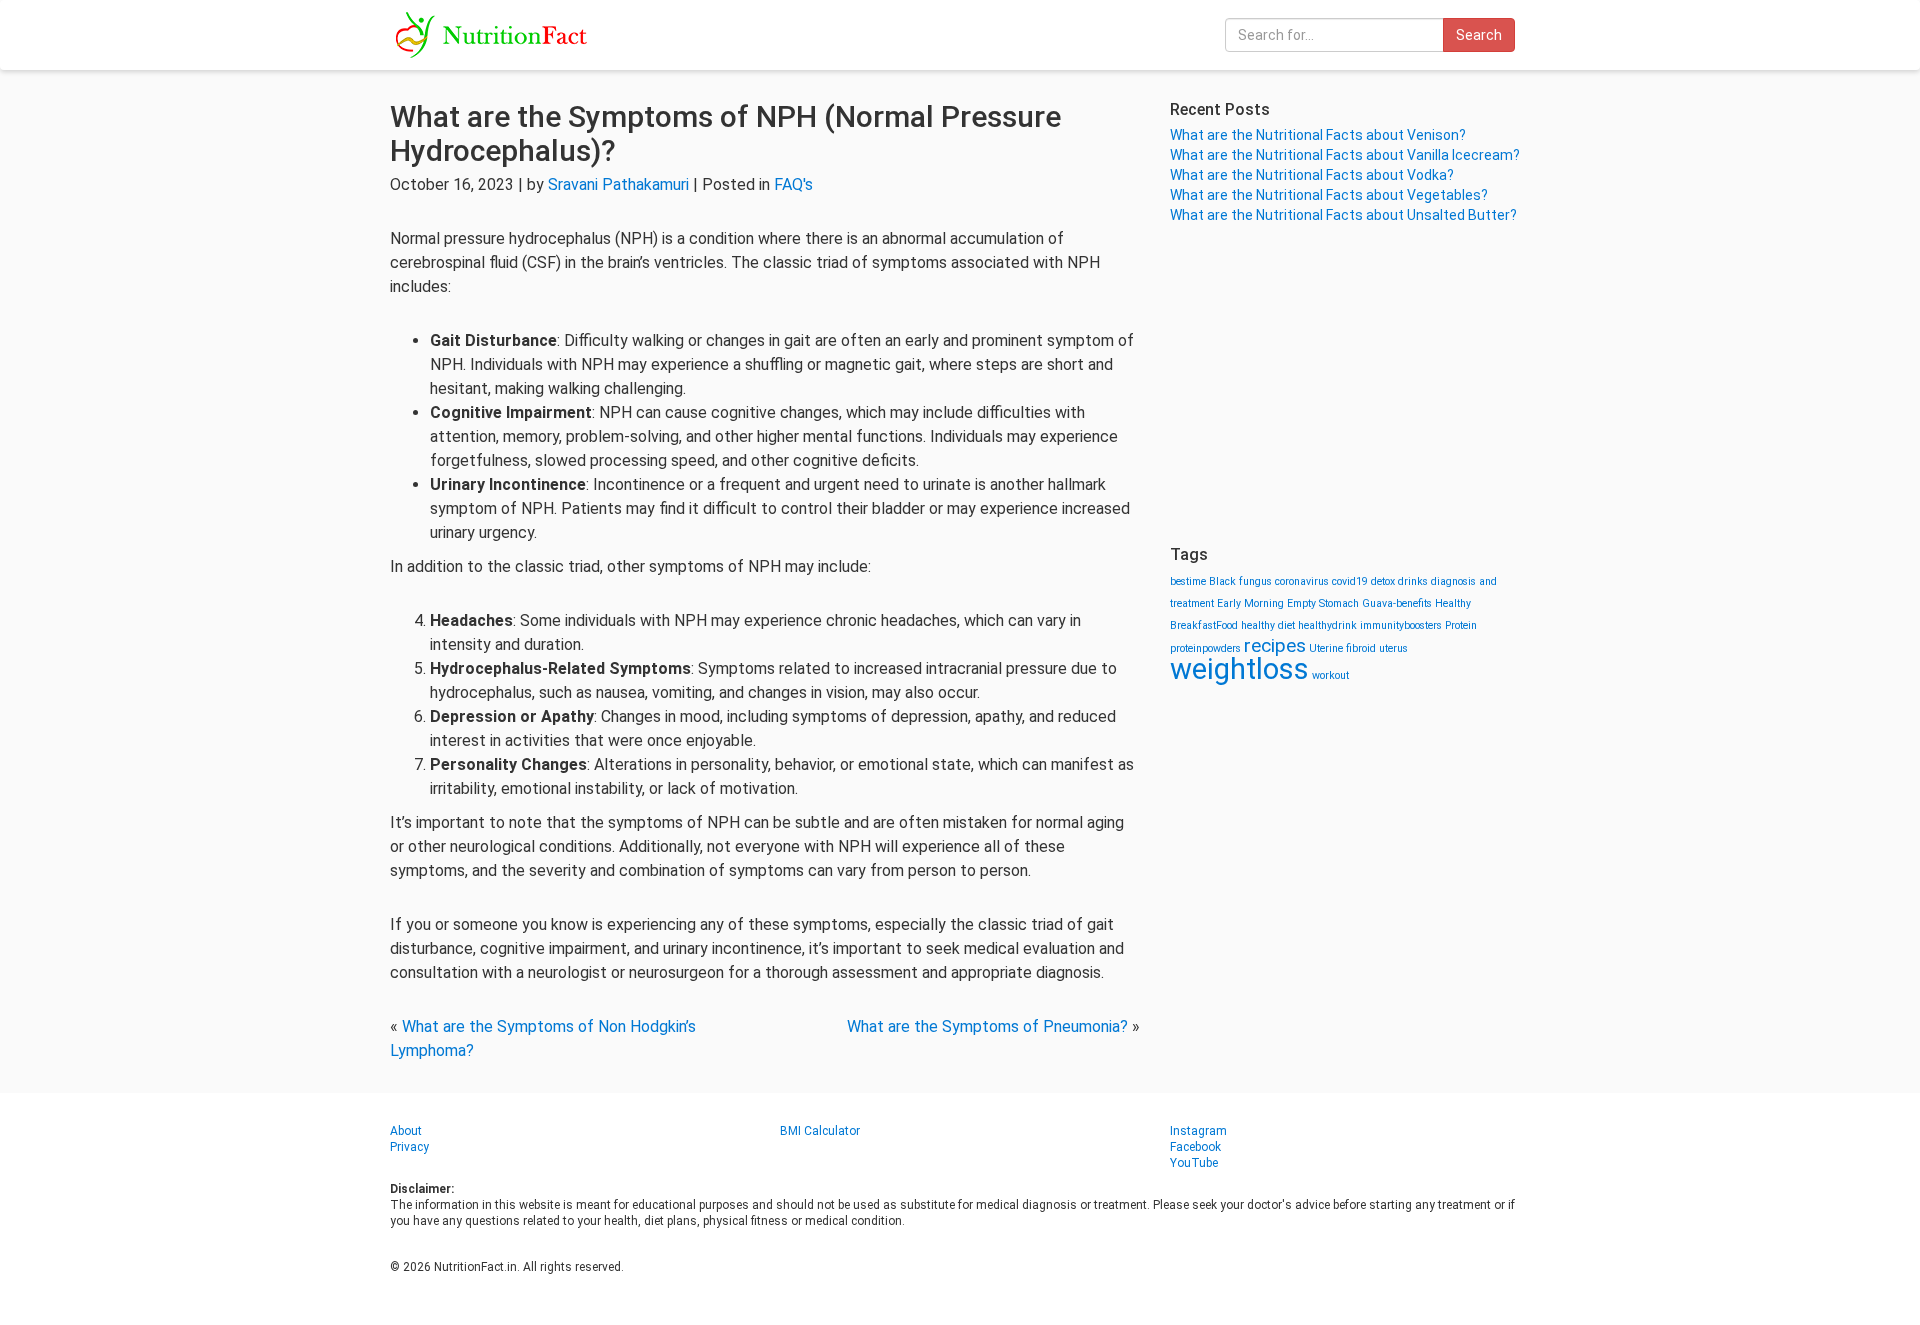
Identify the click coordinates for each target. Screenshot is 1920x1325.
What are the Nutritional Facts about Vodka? (1312, 175)
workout (1330, 675)
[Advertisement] (1350, 385)
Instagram (1198, 1131)
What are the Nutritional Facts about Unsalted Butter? (1343, 215)
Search (1479, 35)
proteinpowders (1205, 648)
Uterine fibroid (1342, 648)
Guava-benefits (1397, 603)
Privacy (409, 1147)
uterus (1393, 648)
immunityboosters (1401, 625)
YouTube (1194, 1163)
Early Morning (1250, 603)
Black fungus (1240, 581)
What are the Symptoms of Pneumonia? (987, 1026)
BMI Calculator (820, 1131)
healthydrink (1327, 625)
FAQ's (793, 184)
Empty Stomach (1323, 603)
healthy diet (1268, 625)
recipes (1275, 645)
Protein (1461, 625)
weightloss (1239, 669)
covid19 (1350, 581)
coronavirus (1302, 581)
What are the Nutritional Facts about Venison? (1318, 135)
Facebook (1195, 1147)
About (406, 1131)
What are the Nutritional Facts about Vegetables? (1329, 195)
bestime (1188, 581)
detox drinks (1399, 581)
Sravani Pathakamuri (618, 184)
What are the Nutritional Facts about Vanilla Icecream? (1345, 155)
